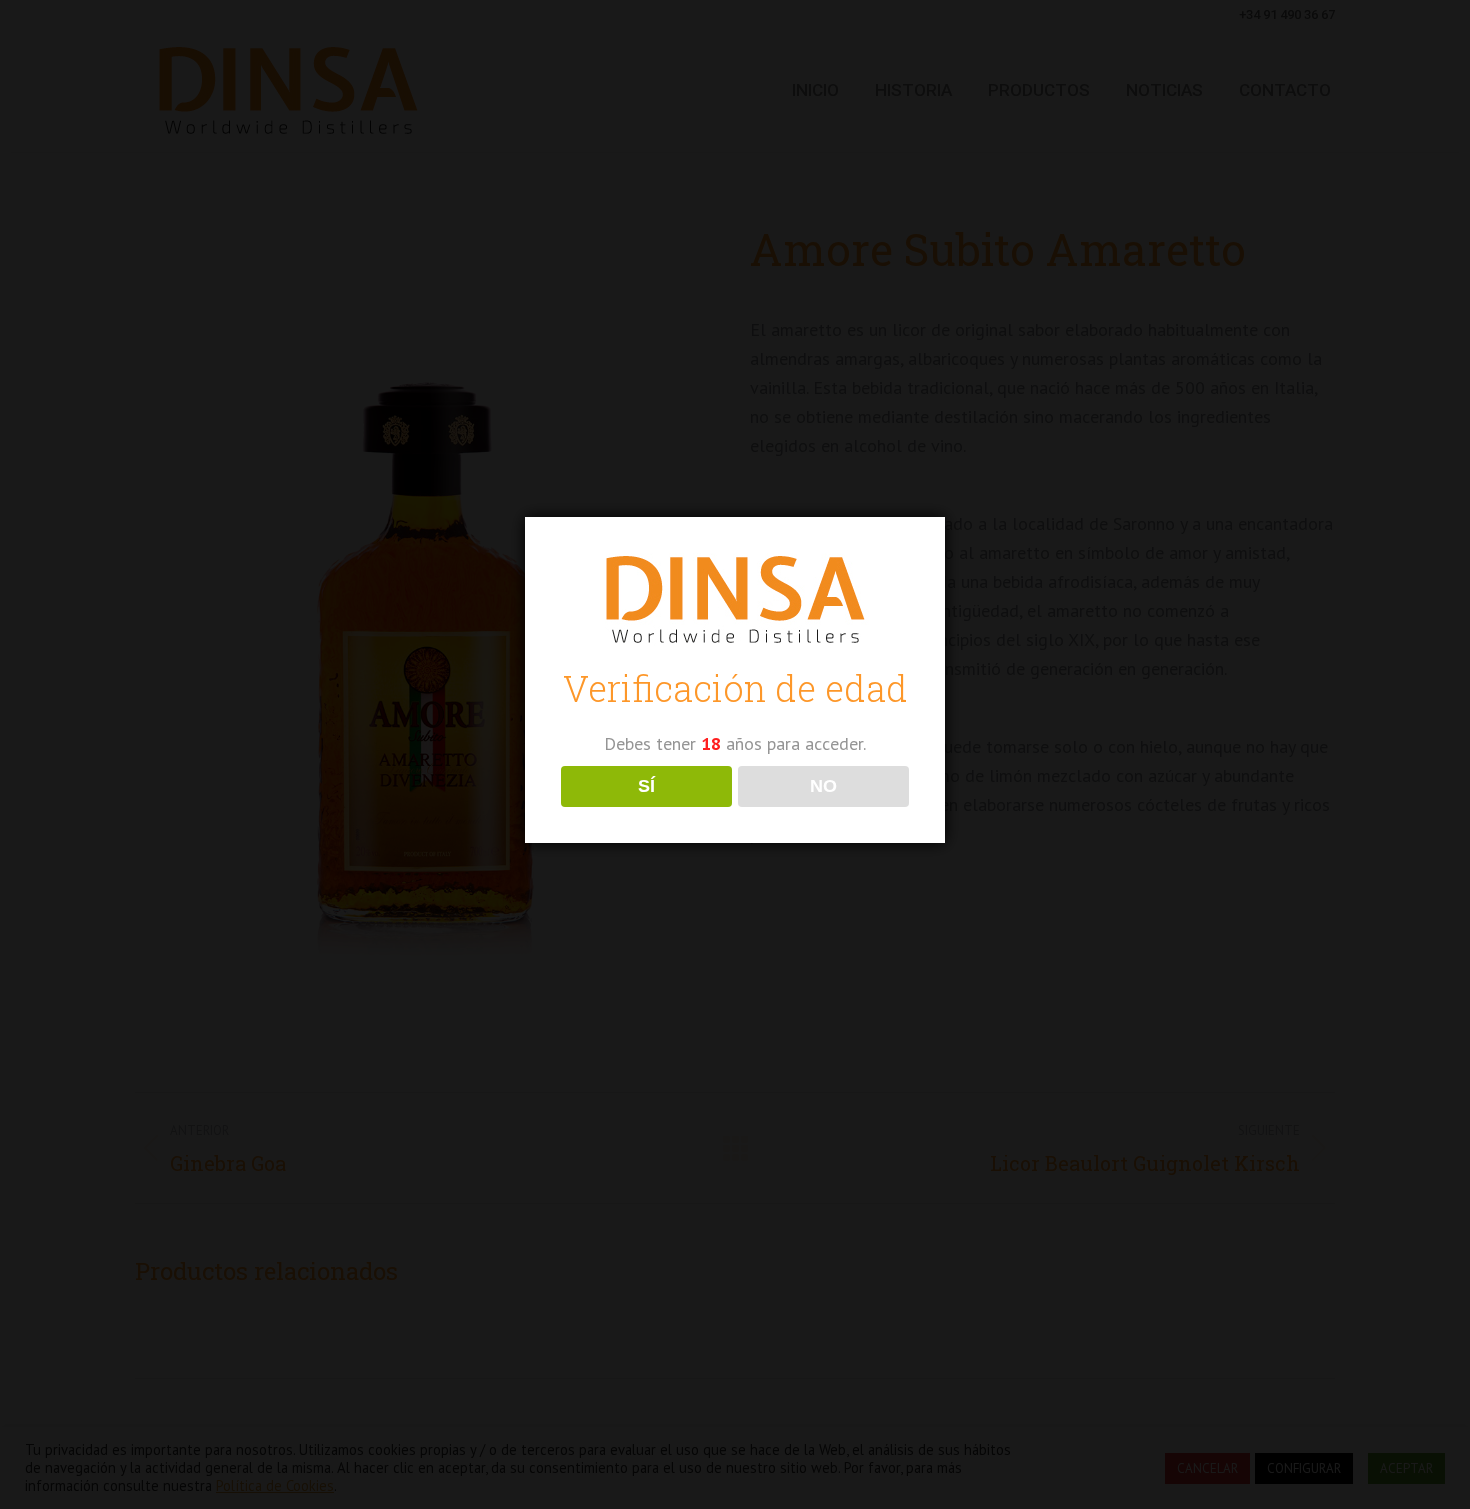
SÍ (646, 786)
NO (823, 786)
